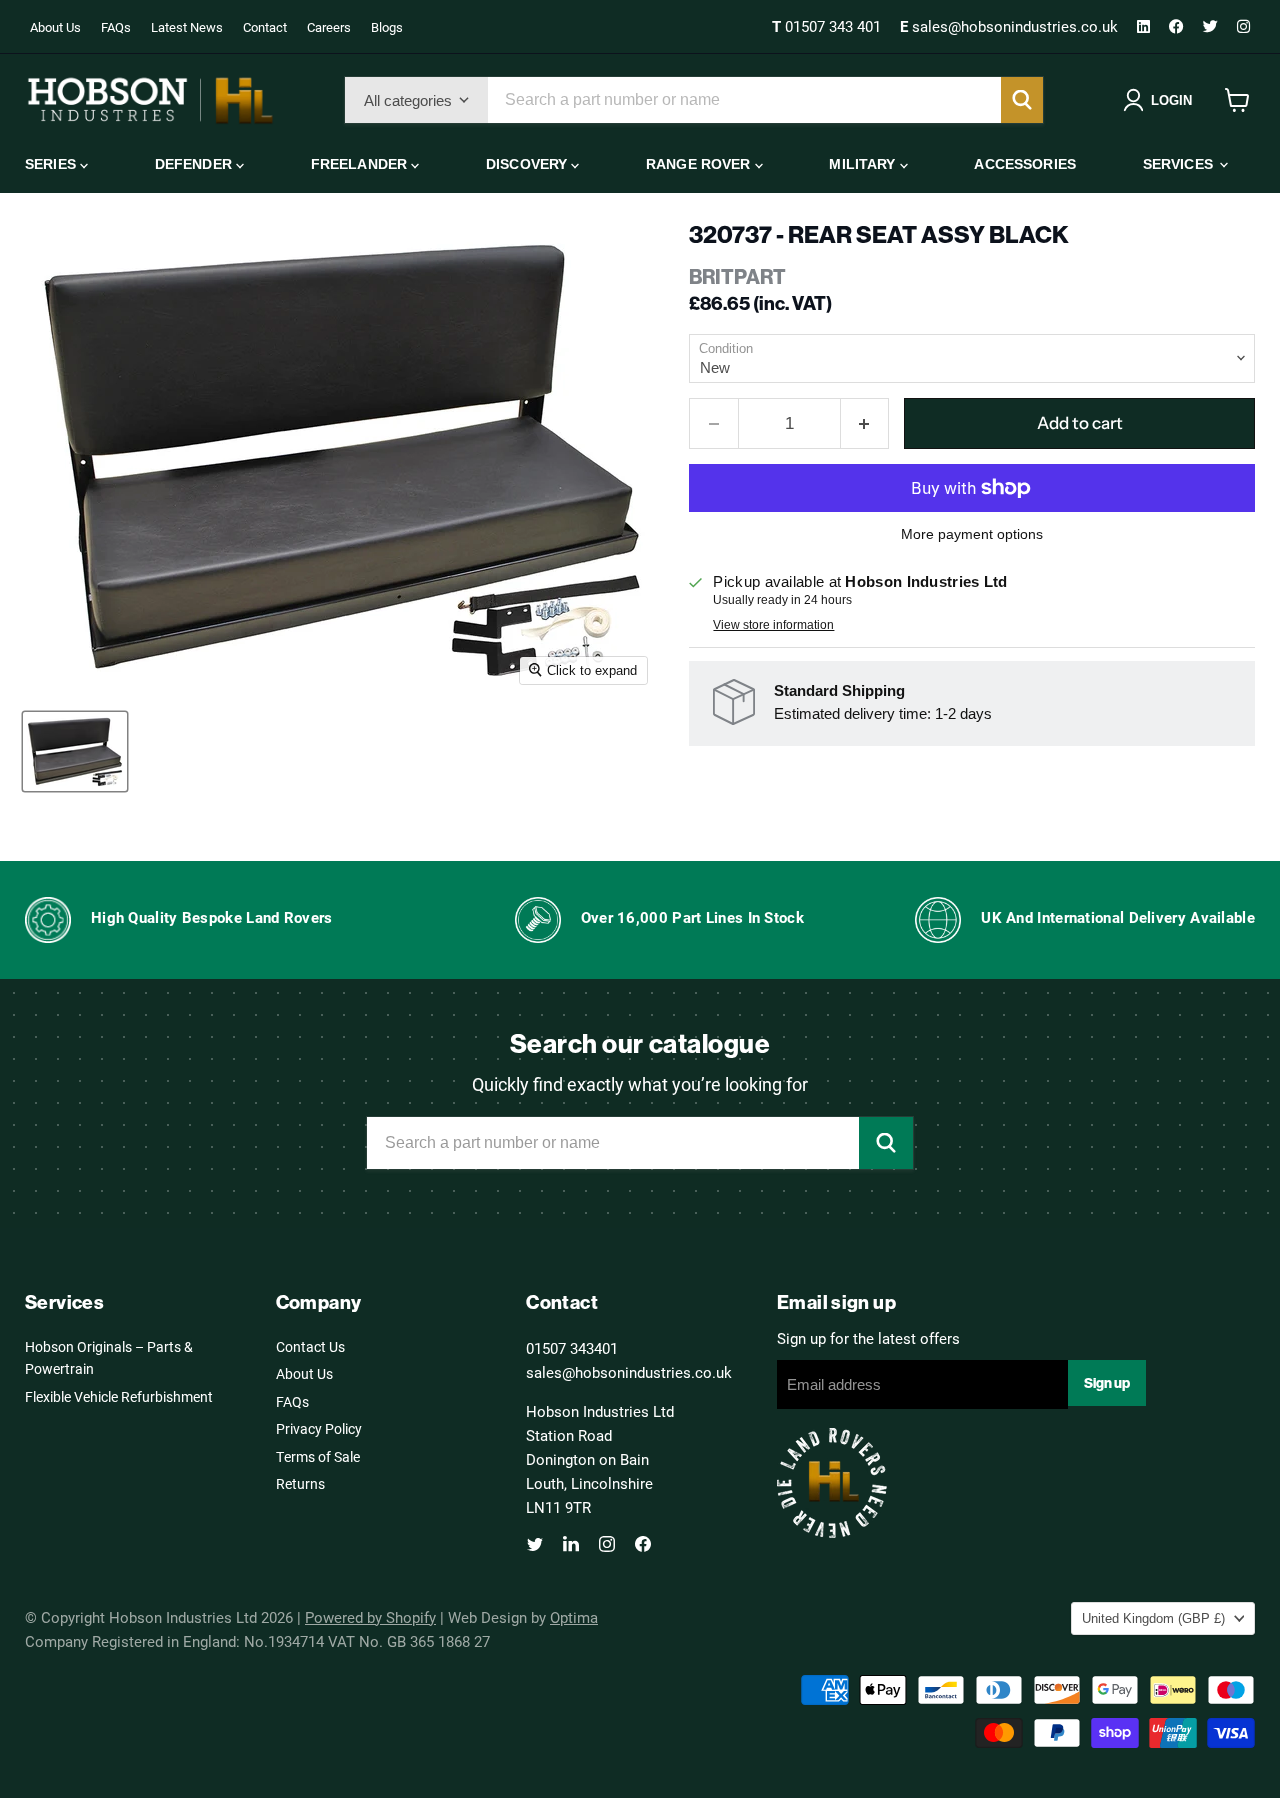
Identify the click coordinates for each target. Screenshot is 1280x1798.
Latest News (187, 27)
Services (1180, 164)
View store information (773, 625)
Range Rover (700, 164)
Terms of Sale (318, 1456)
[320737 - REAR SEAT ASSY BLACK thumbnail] (75, 751)
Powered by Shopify (370, 1617)
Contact (265, 27)
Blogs (387, 27)
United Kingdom (1153, 1618)
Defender (195, 164)
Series (52, 164)
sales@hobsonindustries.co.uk (1011, 26)
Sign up (1107, 1383)
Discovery (528, 164)
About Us (55, 27)
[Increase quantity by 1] (865, 423)
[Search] (1022, 100)
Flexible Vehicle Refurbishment (119, 1396)
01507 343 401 (828, 26)
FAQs (116, 27)
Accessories (1025, 164)
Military (864, 164)
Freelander (361, 164)
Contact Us (310, 1346)
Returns (300, 1483)
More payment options (972, 534)
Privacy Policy (319, 1428)
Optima (574, 1617)
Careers (329, 27)
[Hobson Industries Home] (150, 100)
